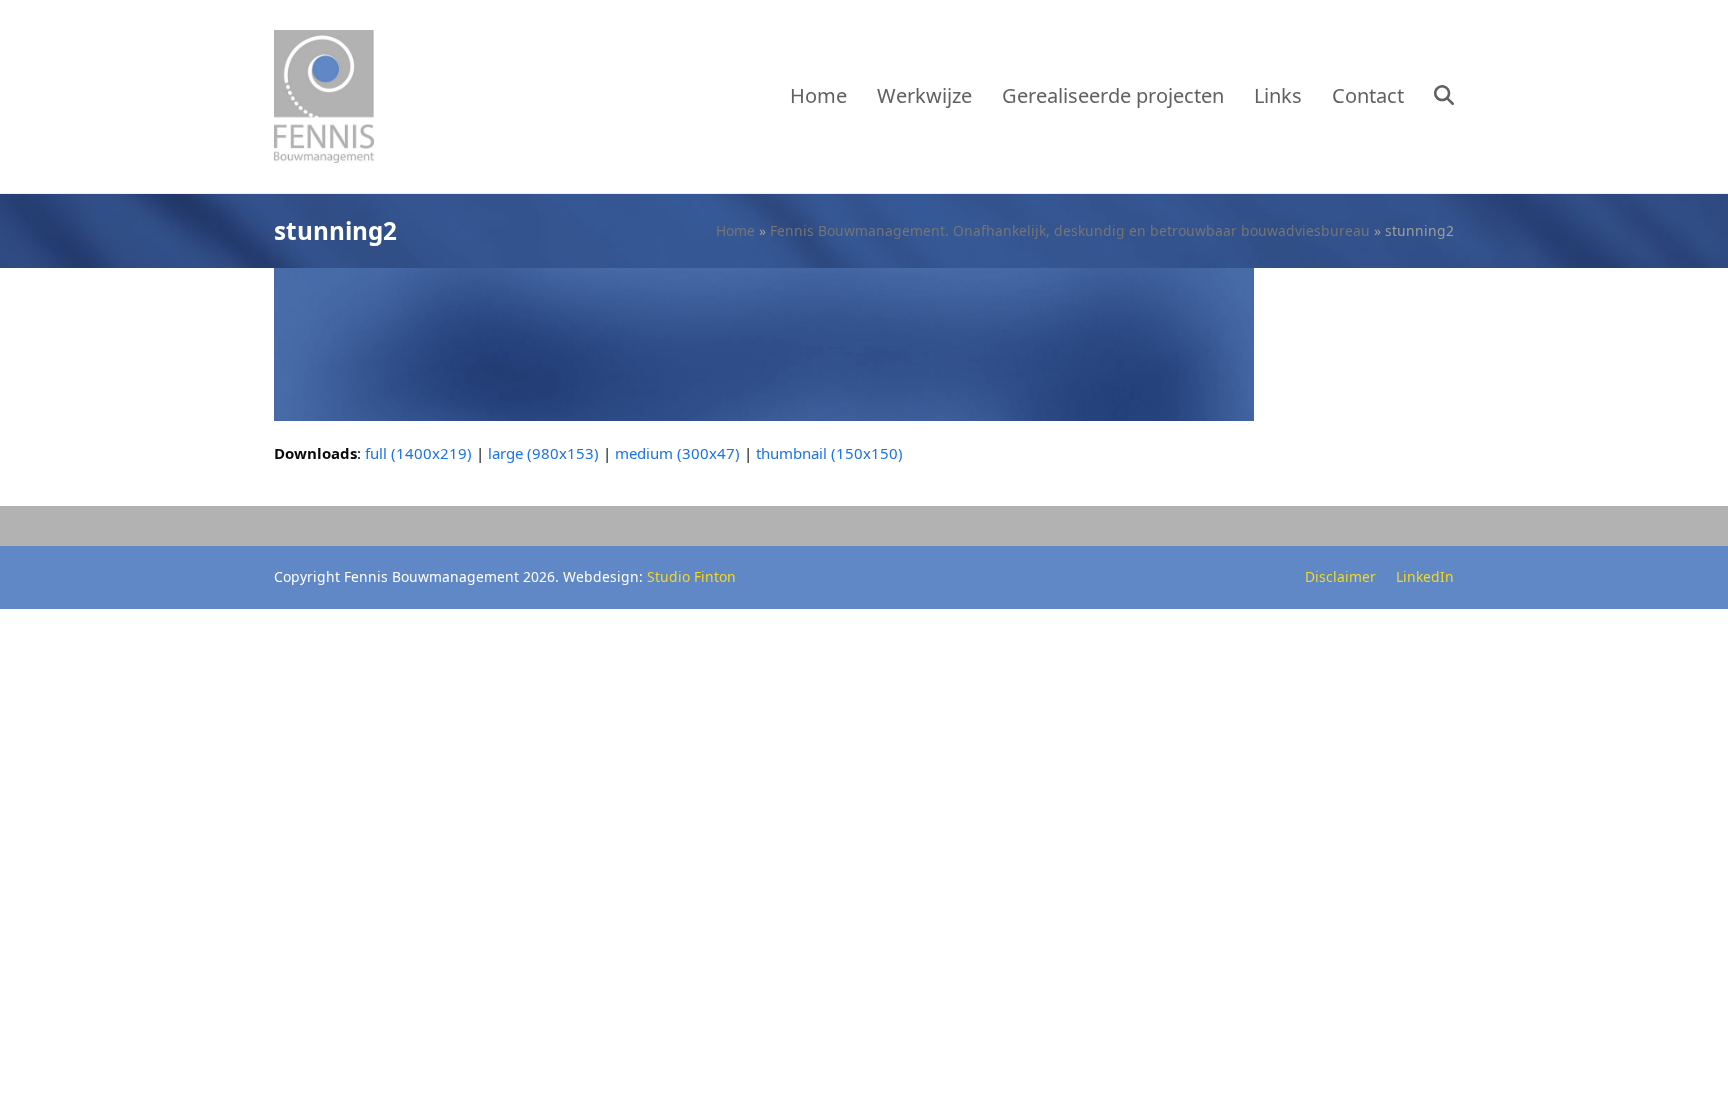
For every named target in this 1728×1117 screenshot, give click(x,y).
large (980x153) (543, 453)
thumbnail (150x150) (829, 453)
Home (735, 230)
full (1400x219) (418, 453)
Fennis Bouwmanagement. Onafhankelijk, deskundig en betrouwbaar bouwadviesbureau (1070, 230)
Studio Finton (691, 576)
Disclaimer (1340, 576)
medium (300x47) (677, 453)
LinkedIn (1425, 576)
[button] (1444, 97)
